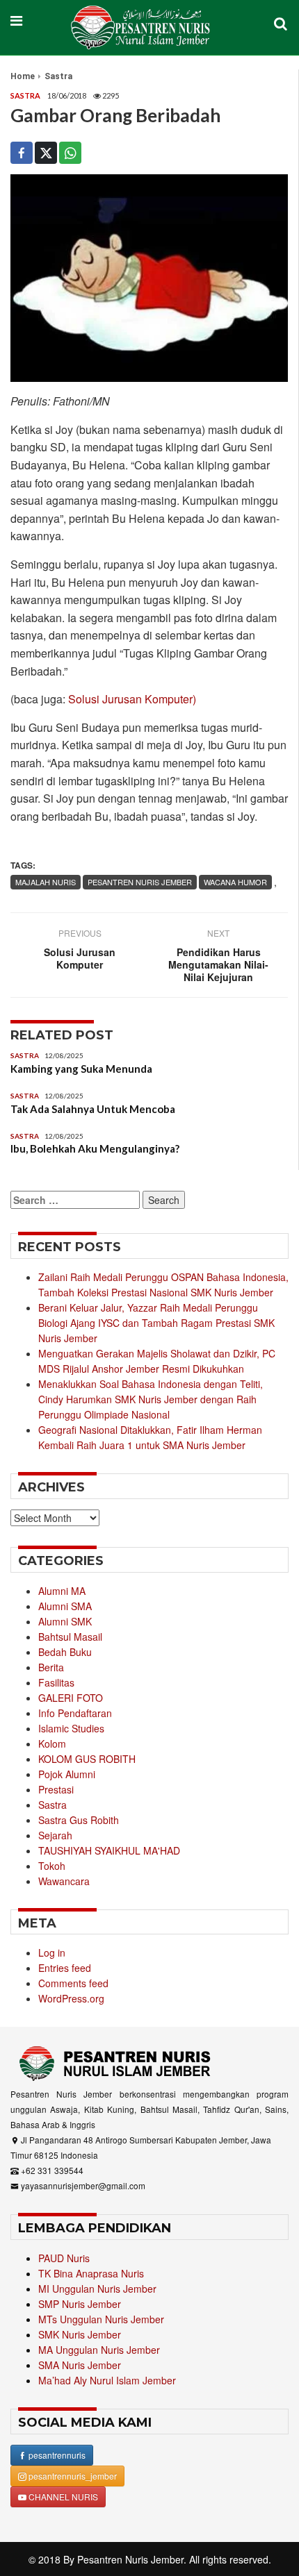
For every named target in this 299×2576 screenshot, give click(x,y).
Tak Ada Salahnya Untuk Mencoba (93, 1109)
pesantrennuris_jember (72, 2476)
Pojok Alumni (67, 1774)
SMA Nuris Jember (80, 2365)
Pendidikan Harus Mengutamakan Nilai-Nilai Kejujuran (218, 964)
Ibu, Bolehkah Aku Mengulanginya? (95, 1148)
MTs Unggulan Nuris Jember (101, 2319)
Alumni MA (62, 1591)
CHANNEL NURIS (62, 2496)
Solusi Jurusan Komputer (80, 958)
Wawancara (64, 1881)
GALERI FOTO (71, 1698)
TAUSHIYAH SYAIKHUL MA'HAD (109, 1850)
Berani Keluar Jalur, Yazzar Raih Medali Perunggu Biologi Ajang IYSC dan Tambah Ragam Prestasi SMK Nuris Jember (156, 1323)
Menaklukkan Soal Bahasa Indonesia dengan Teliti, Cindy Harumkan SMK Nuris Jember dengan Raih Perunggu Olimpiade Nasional (151, 1399)
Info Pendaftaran (75, 1713)
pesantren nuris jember (140, 882)
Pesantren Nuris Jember (130, 2559)
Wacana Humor (235, 882)
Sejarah (55, 1835)
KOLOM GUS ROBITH (87, 1759)
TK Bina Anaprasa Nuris (91, 2273)
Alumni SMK (65, 1621)
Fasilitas (56, 1682)
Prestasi (56, 1789)
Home (23, 76)
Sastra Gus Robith (79, 1820)
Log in (52, 1952)
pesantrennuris (56, 2455)
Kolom (52, 1743)
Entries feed (65, 1968)
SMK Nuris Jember (80, 2334)
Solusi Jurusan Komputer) (132, 699)
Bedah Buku (65, 1652)
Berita (51, 1667)
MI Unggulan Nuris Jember (97, 2289)
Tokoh (52, 1866)
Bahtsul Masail (70, 1637)
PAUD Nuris (64, 2258)
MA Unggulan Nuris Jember (99, 2350)
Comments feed (73, 1983)
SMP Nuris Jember (80, 2304)
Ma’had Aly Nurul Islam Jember (107, 2380)
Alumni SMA (65, 1606)
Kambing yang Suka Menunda (81, 1069)
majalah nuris (46, 882)
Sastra (58, 76)
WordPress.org (71, 1998)
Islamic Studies (71, 1728)
